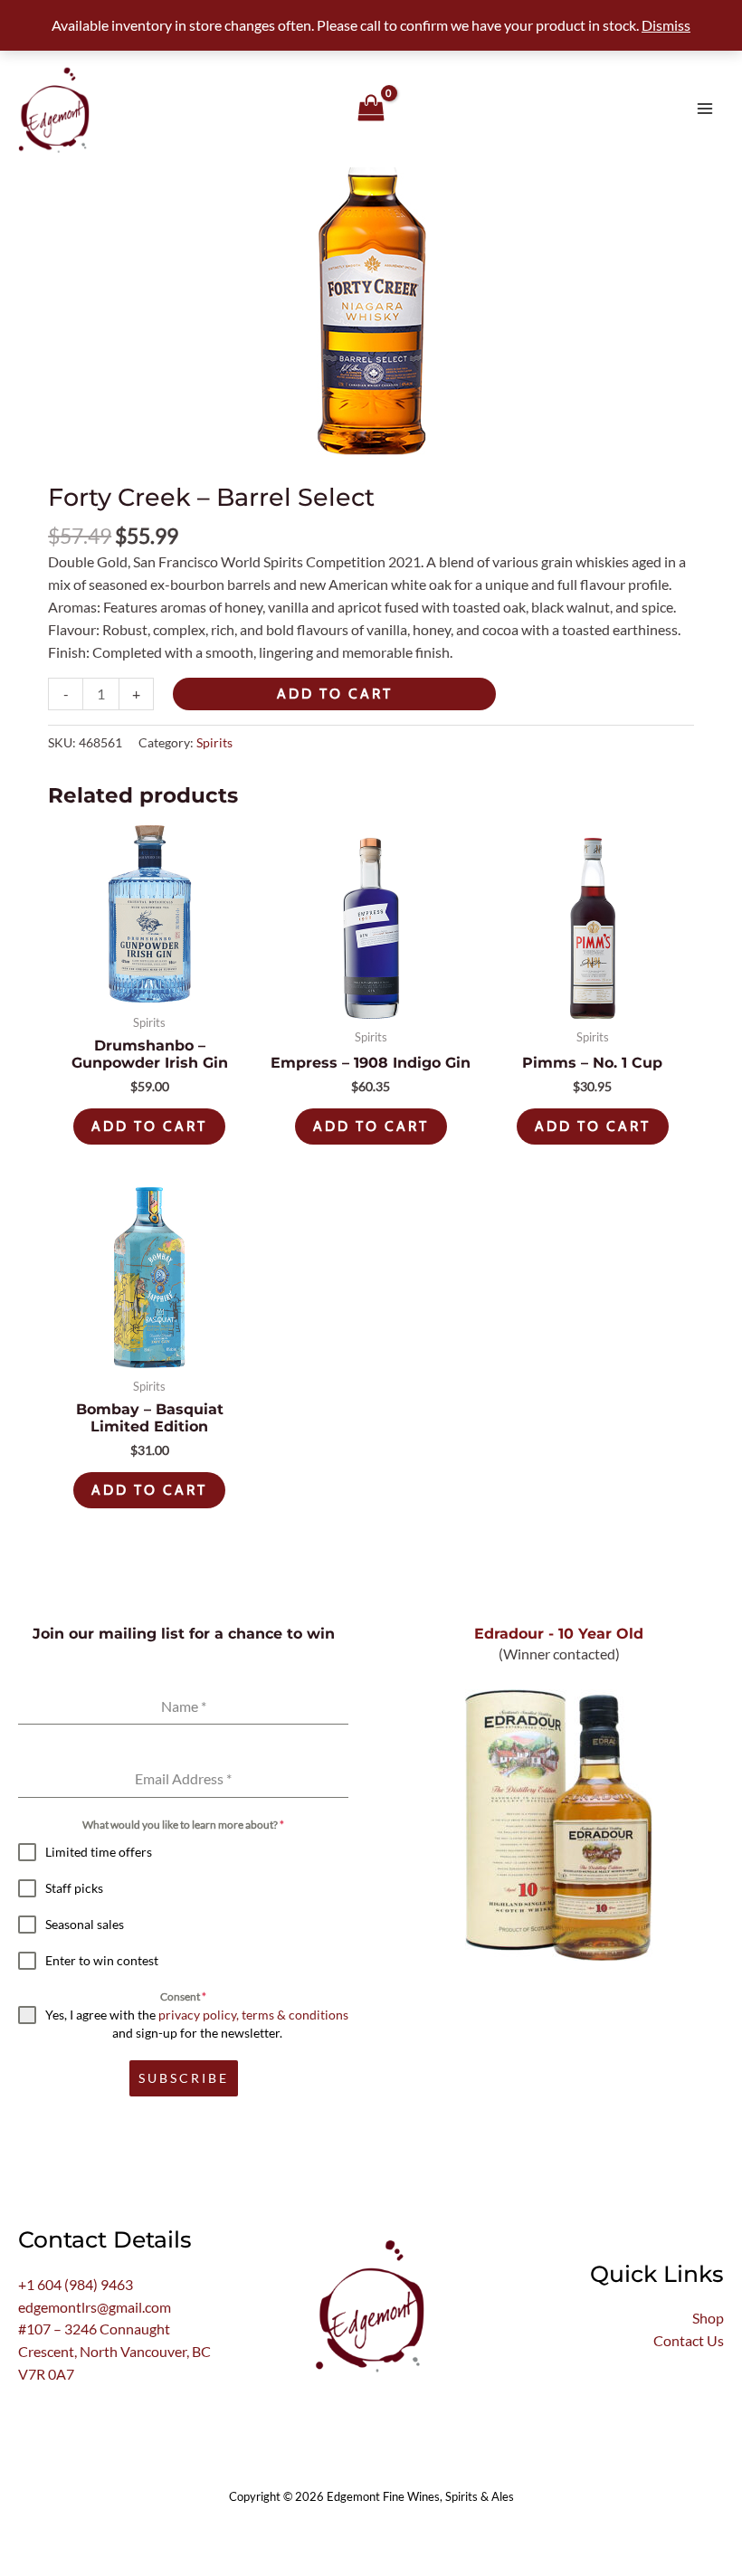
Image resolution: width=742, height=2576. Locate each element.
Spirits (214, 742)
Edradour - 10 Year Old (559, 1633)
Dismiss (666, 25)
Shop (708, 2318)
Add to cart (335, 694)
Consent (183, 1996)
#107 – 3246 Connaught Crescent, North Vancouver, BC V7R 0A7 (114, 2352)
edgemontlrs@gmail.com (95, 2307)
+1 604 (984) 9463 (76, 2285)
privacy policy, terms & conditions (253, 2015)
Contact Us (689, 2341)
